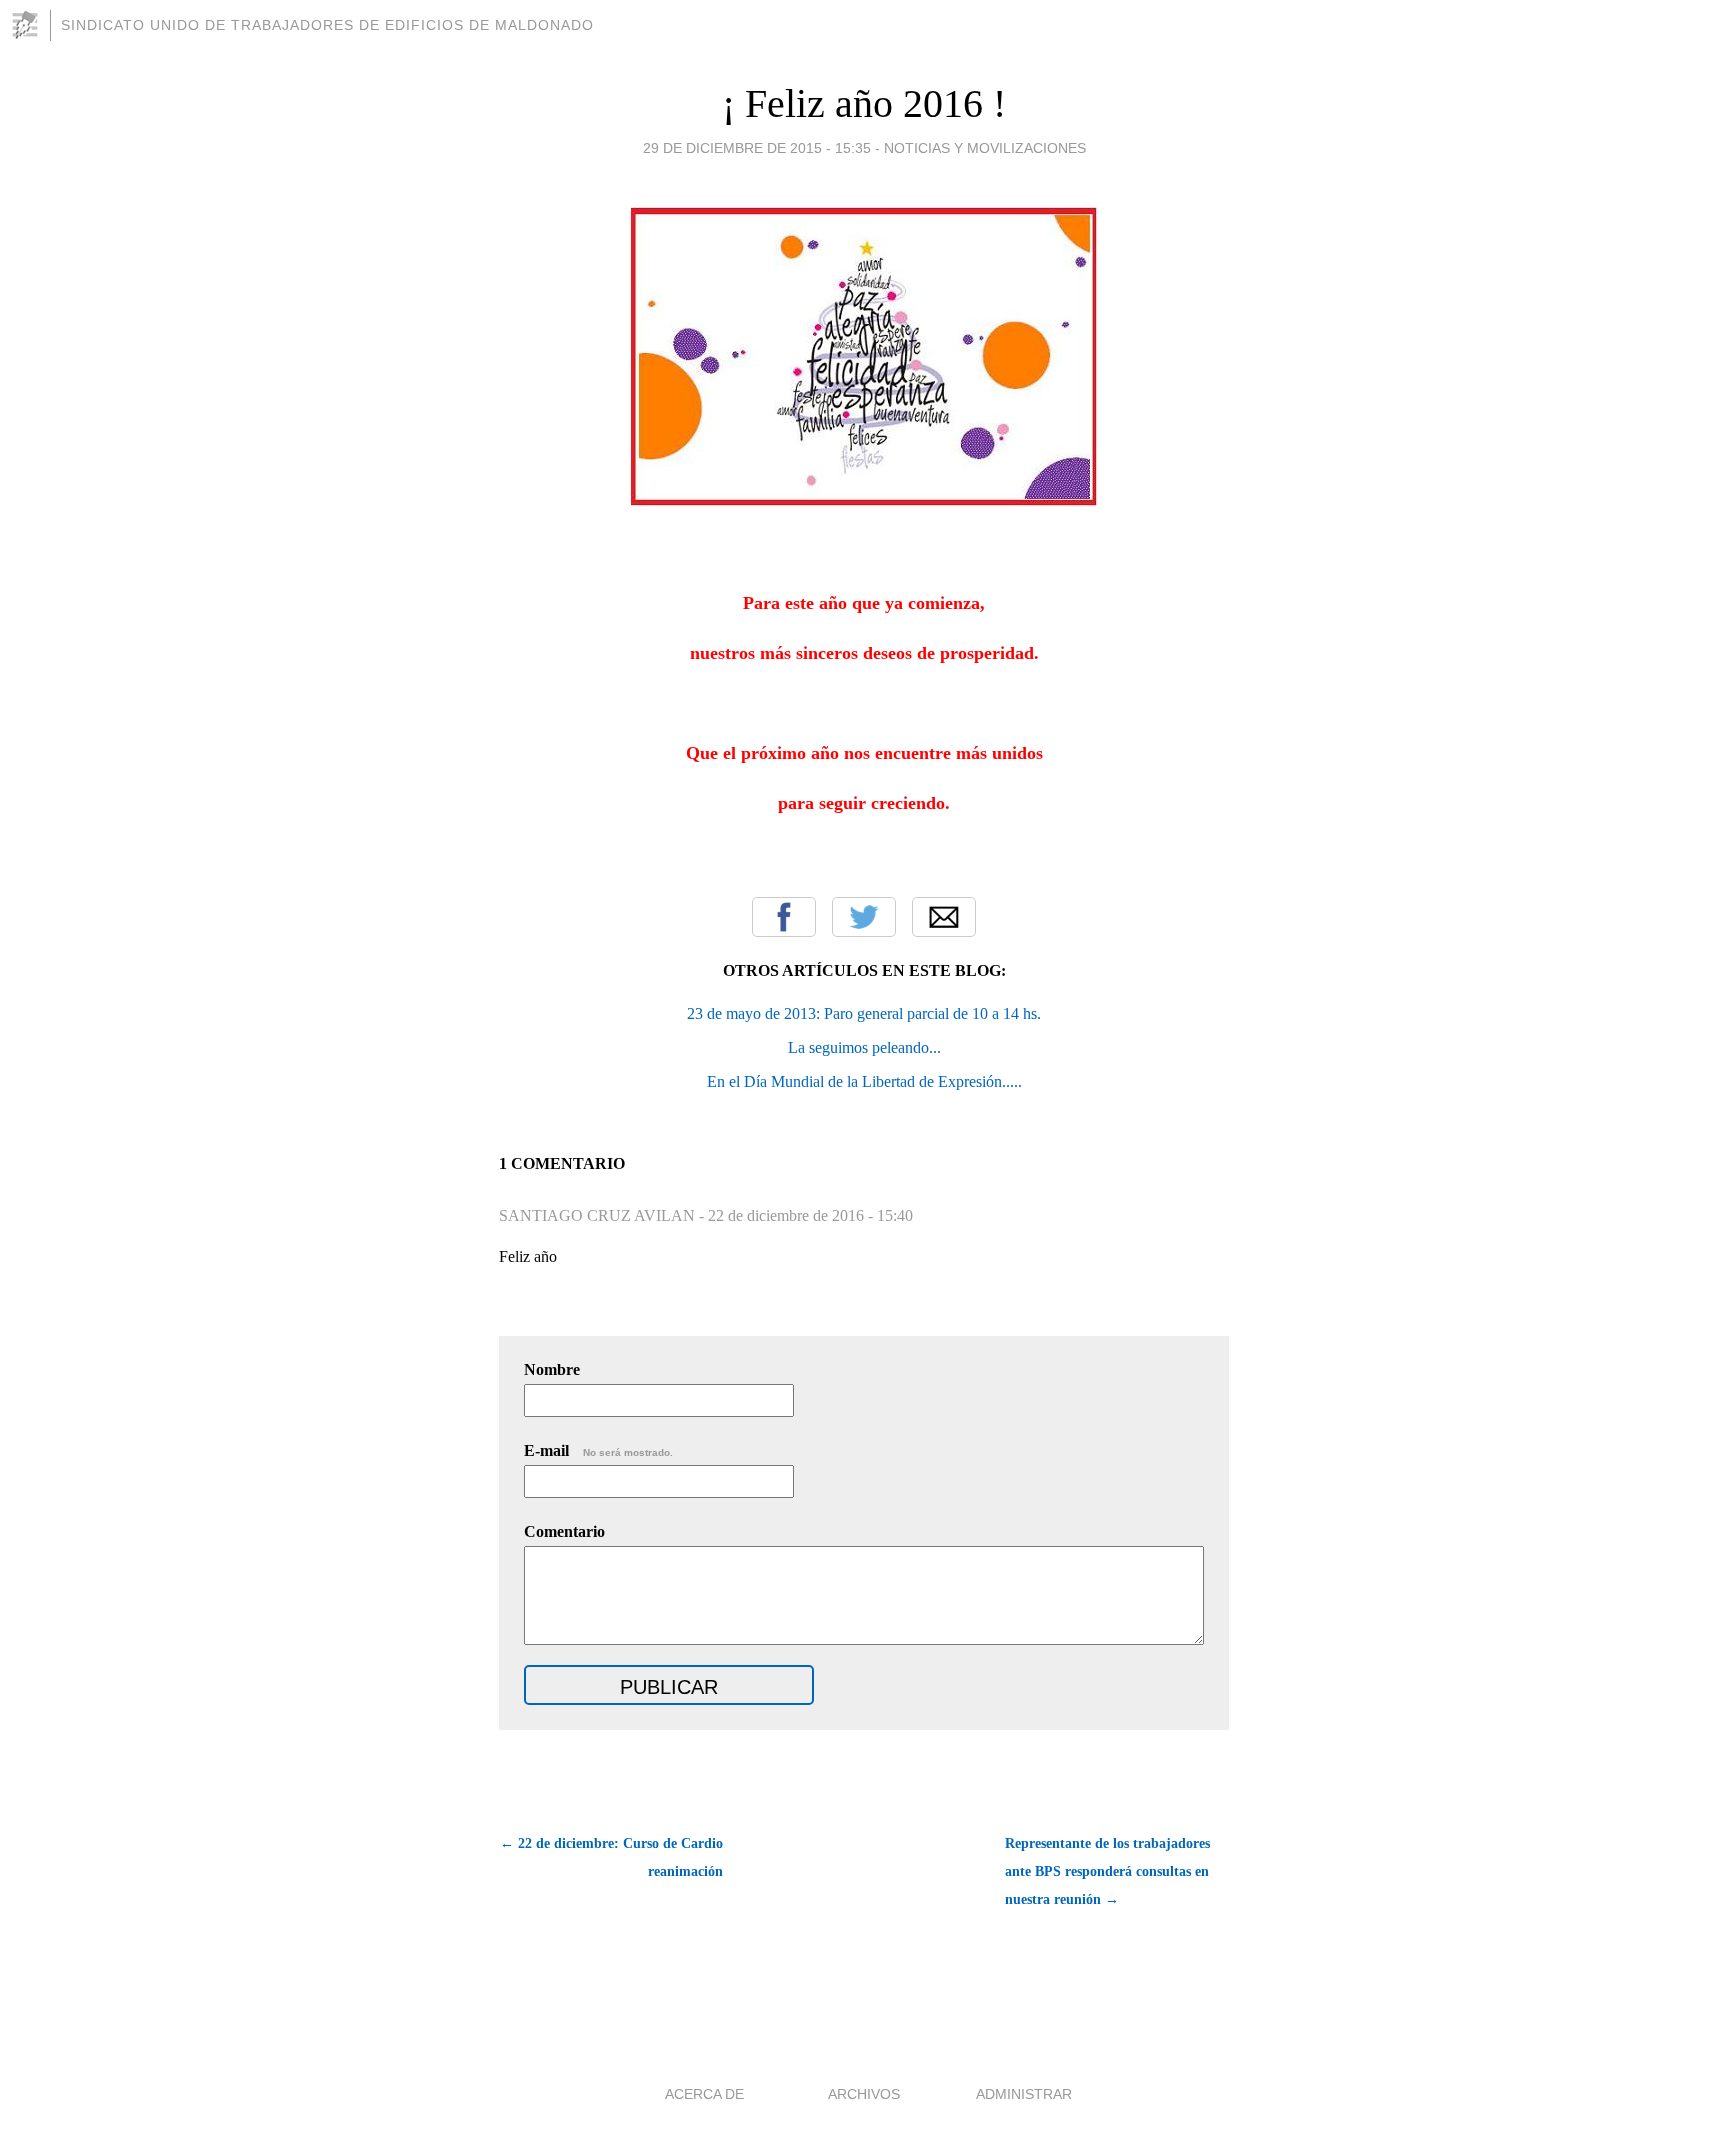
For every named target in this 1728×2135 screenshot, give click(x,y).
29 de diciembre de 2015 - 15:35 (757, 148)
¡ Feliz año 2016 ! (864, 103)
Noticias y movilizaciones (985, 148)
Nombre (552, 1369)
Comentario (564, 1531)
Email (944, 917)
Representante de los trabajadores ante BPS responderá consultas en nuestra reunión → (1107, 1871)
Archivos (864, 2094)
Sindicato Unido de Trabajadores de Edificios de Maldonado (327, 25)
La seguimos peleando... (864, 1047)
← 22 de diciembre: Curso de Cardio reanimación (611, 1857)
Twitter (864, 917)
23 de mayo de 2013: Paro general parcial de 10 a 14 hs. (864, 1013)
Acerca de (704, 2094)
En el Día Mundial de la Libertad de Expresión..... (864, 1081)
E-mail (598, 1450)
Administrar (1024, 2094)
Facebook (784, 917)
